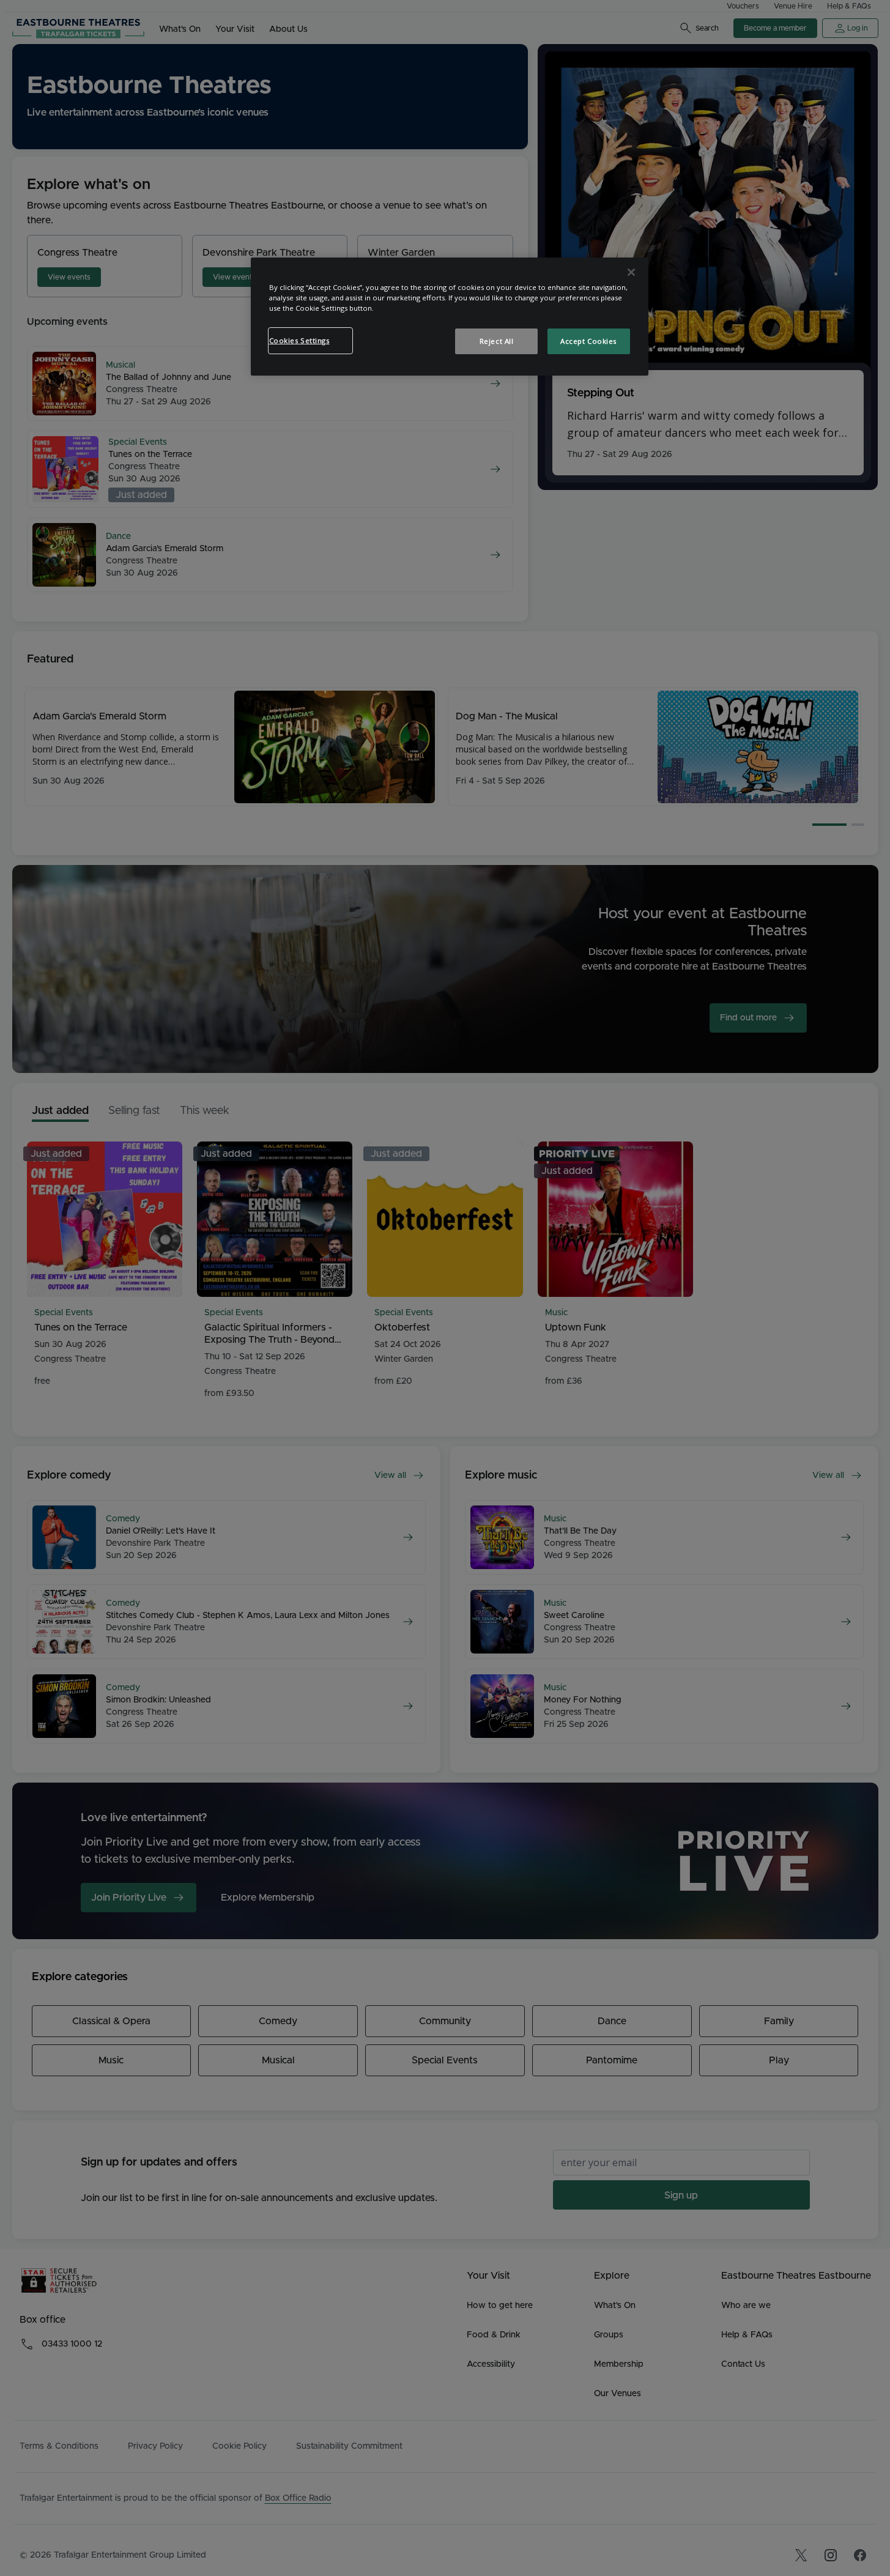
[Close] (631, 272)
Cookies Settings (299, 340)
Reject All (497, 341)
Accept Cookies (588, 341)
